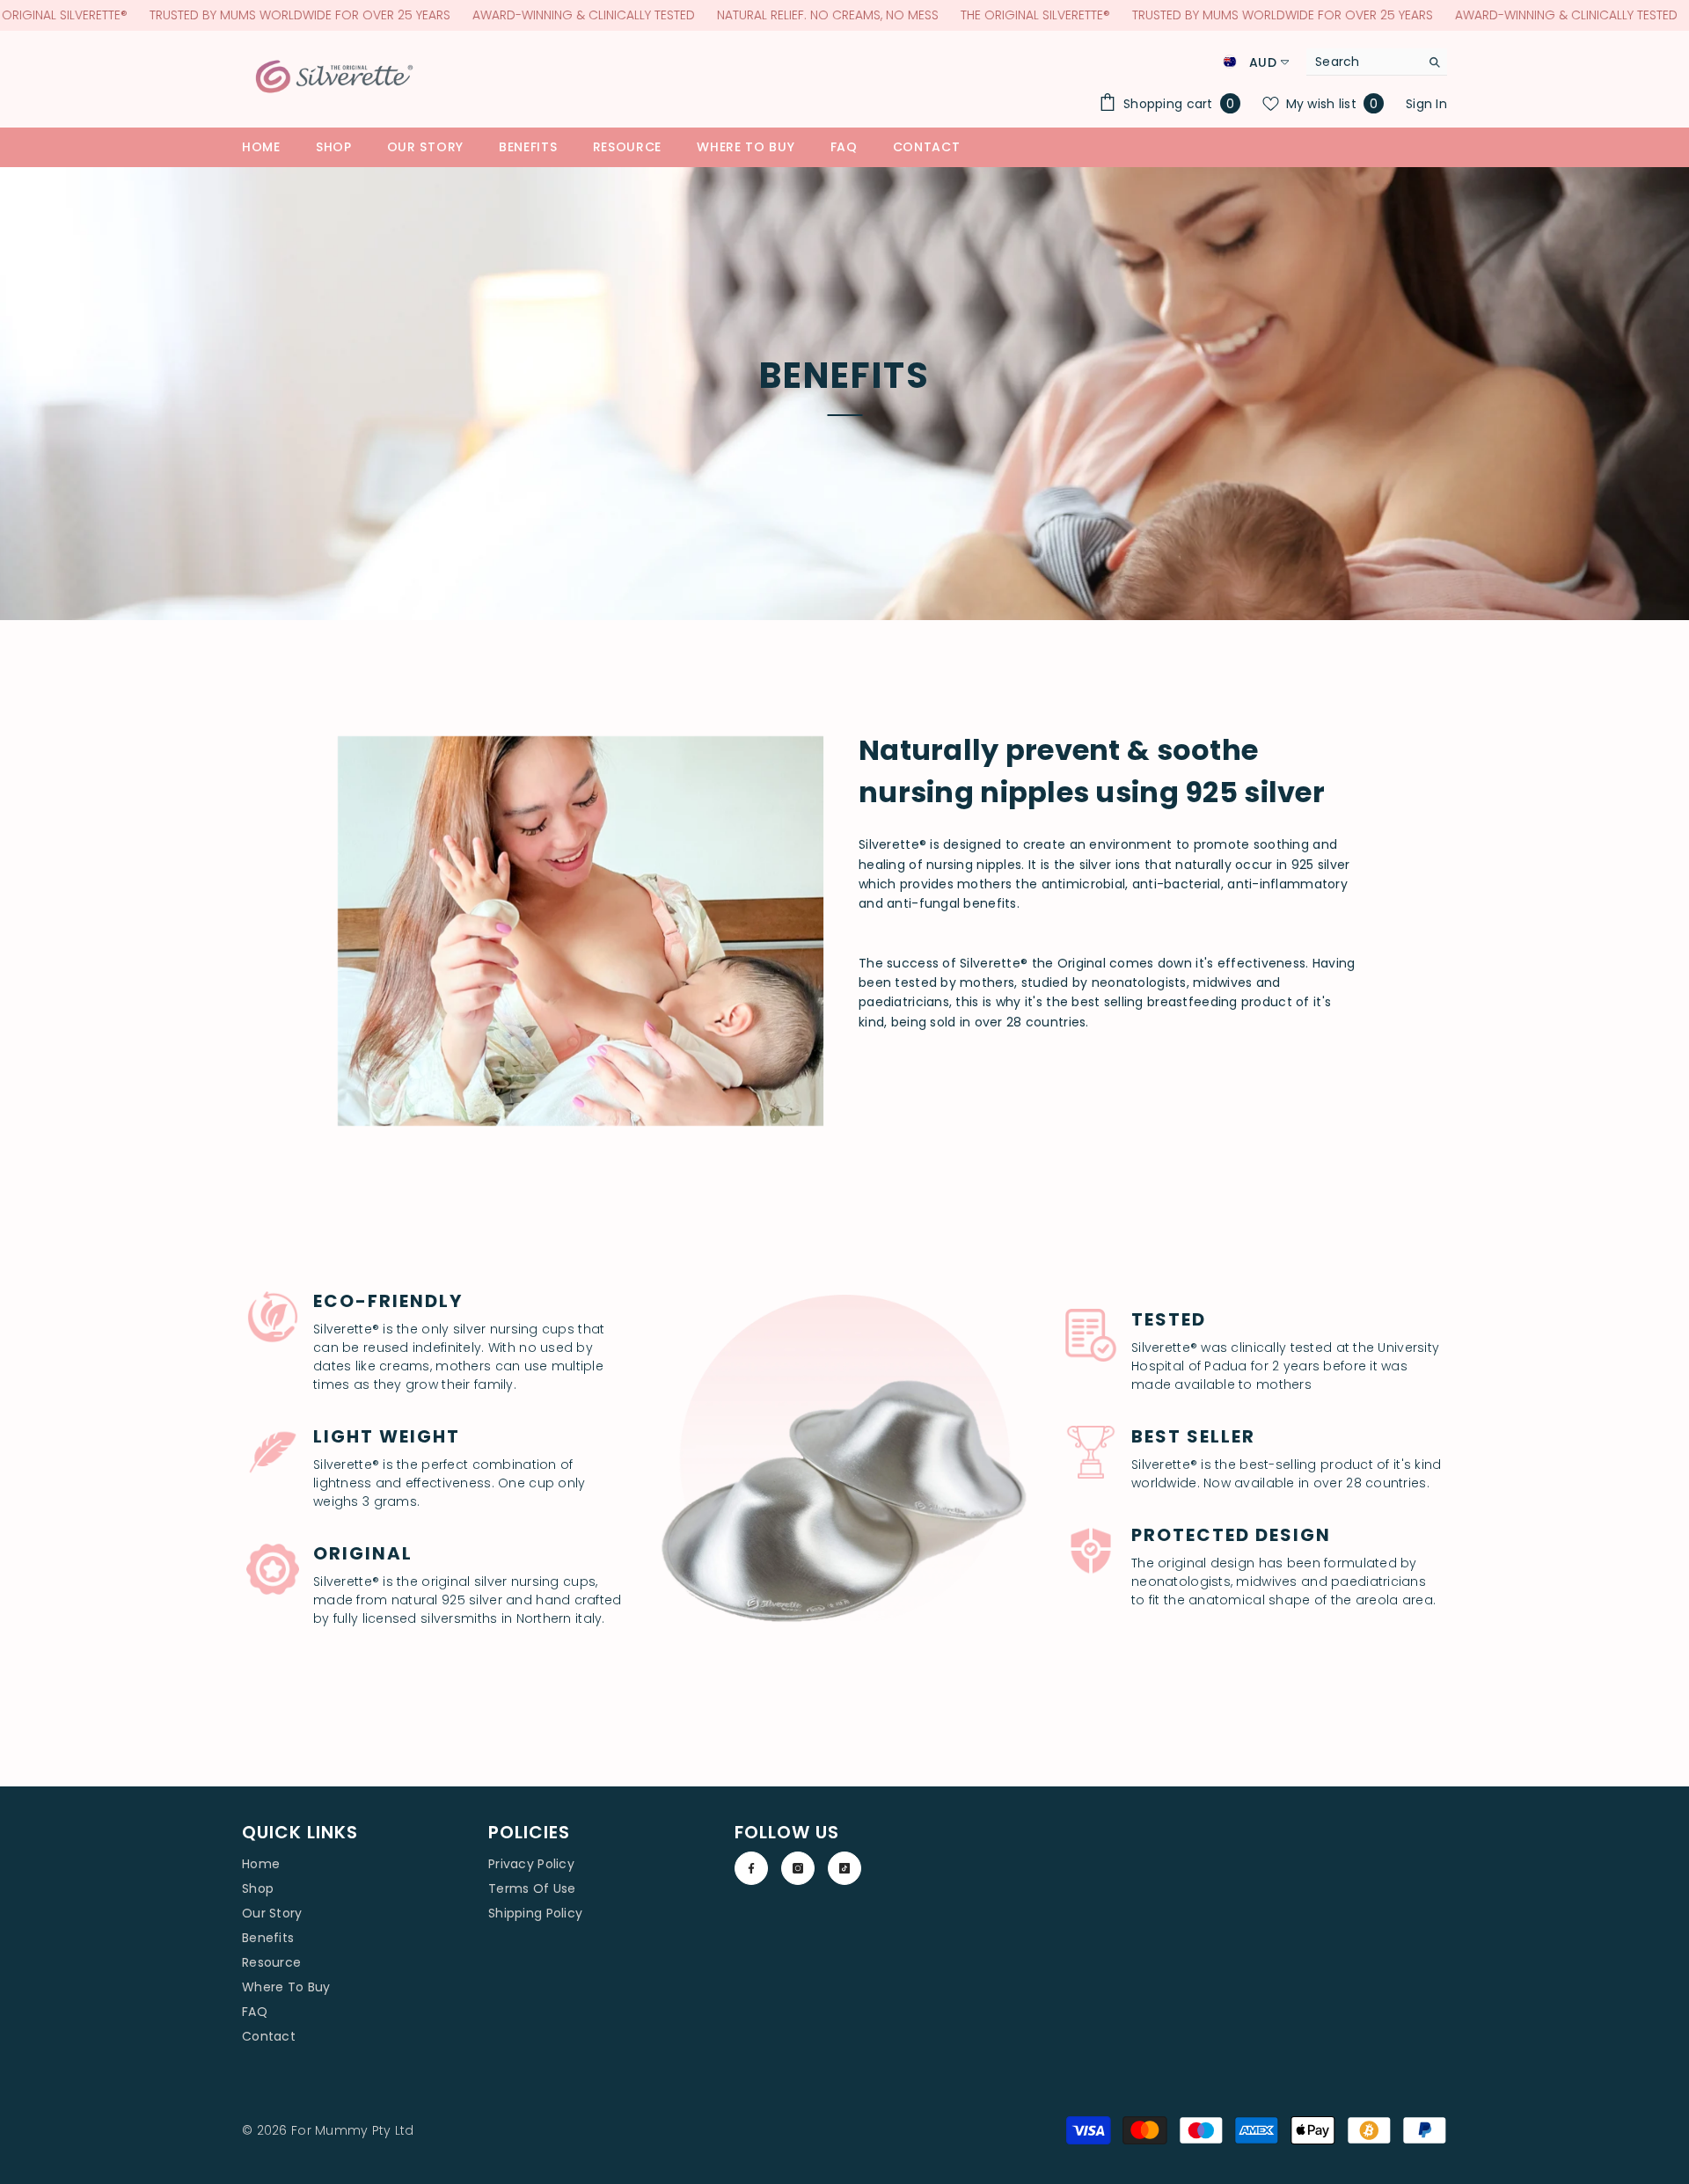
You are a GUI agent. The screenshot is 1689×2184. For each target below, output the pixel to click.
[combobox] (1363, 62)
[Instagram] (798, 1868)
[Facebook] (751, 1868)
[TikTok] (844, 1868)
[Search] (1377, 62)
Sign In (1426, 104)
